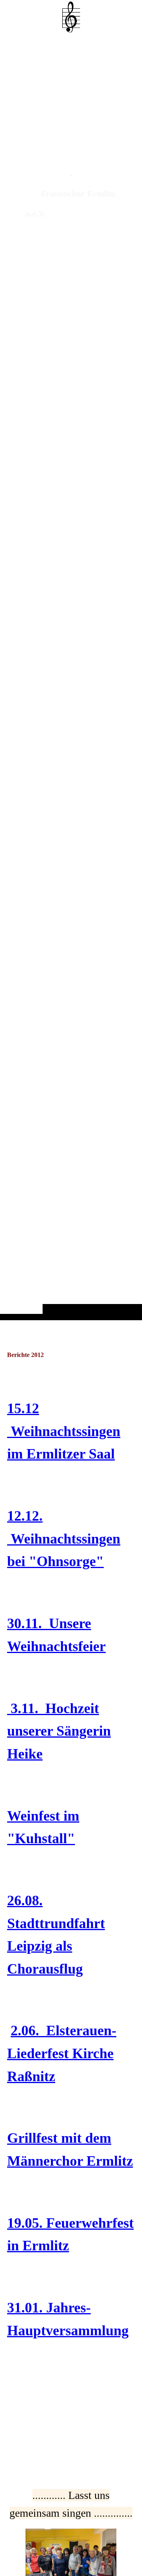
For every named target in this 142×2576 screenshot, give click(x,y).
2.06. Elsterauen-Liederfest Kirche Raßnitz (62, 2053)
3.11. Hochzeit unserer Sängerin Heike (59, 1731)
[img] (71, 676)
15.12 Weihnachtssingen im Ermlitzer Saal (64, 1431)
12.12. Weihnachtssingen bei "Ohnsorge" (64, 1539)
